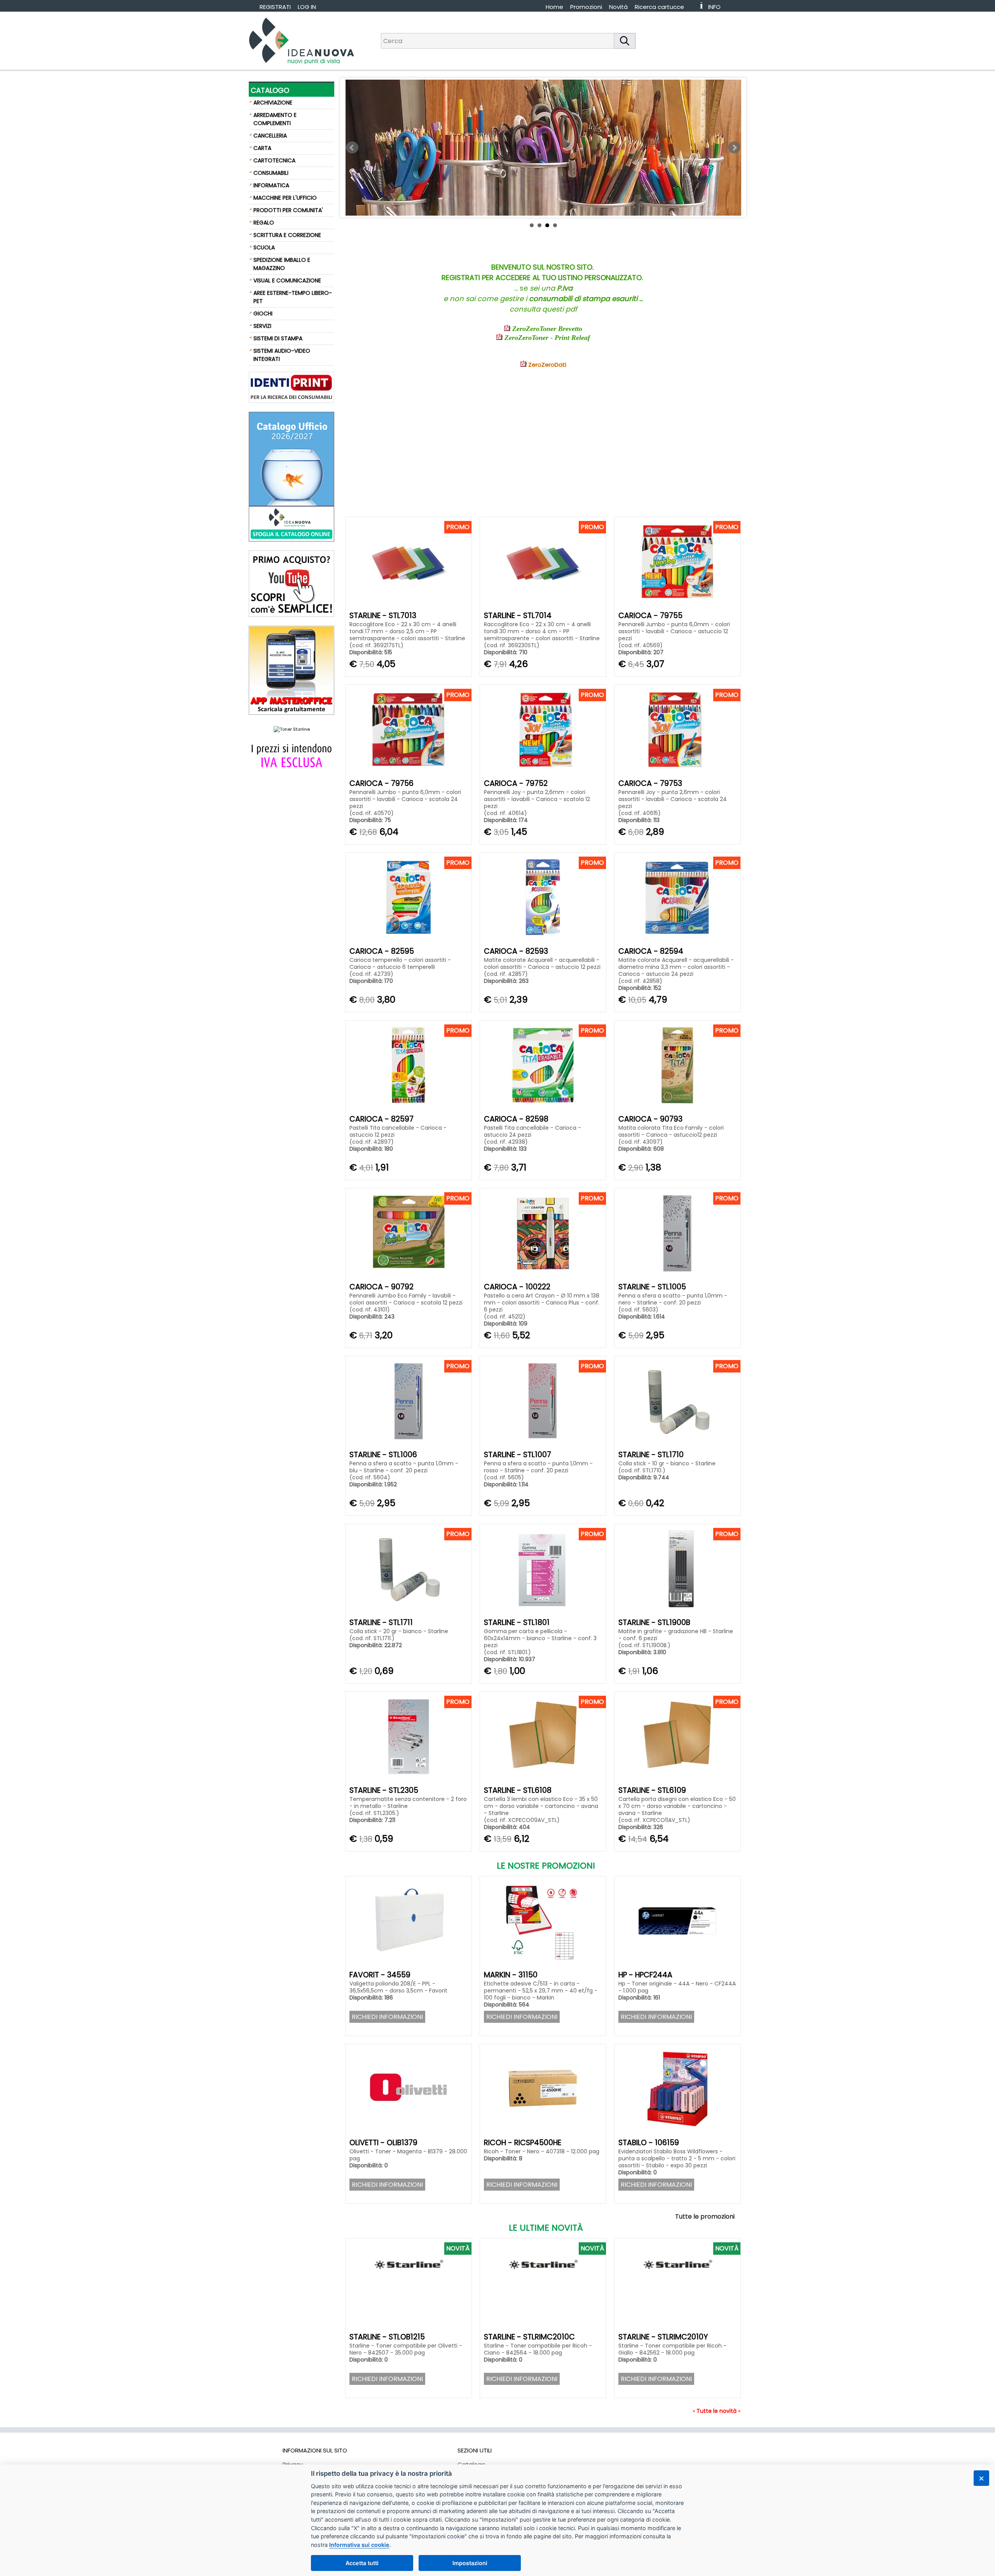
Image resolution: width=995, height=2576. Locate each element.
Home (554, 7)
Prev (352, 148)
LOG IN (307, 7)
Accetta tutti (362, 2563)
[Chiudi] (981, 2478)
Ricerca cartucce (659, 7)
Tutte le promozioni (705, 2216)
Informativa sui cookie (359, 2545)
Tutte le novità (717, 2411)
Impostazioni (470, 2563)
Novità (618, 7)
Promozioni (586, 7)
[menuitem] (663, 7)
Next (734, 148)
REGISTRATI (275, 7)
